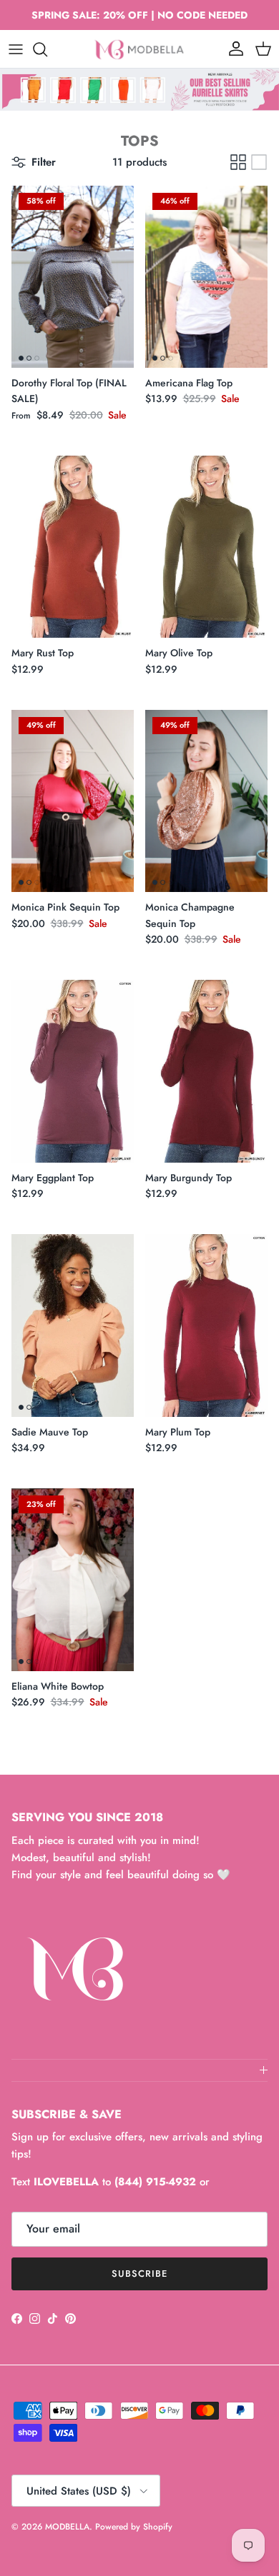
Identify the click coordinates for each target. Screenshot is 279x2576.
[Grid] (238, 162)
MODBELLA (67, 2527)
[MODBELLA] (139, 49)
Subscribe (139, 2274)
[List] (259, 162)
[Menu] (16, 49)
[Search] (47, 49)
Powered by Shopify (134, 2527)
